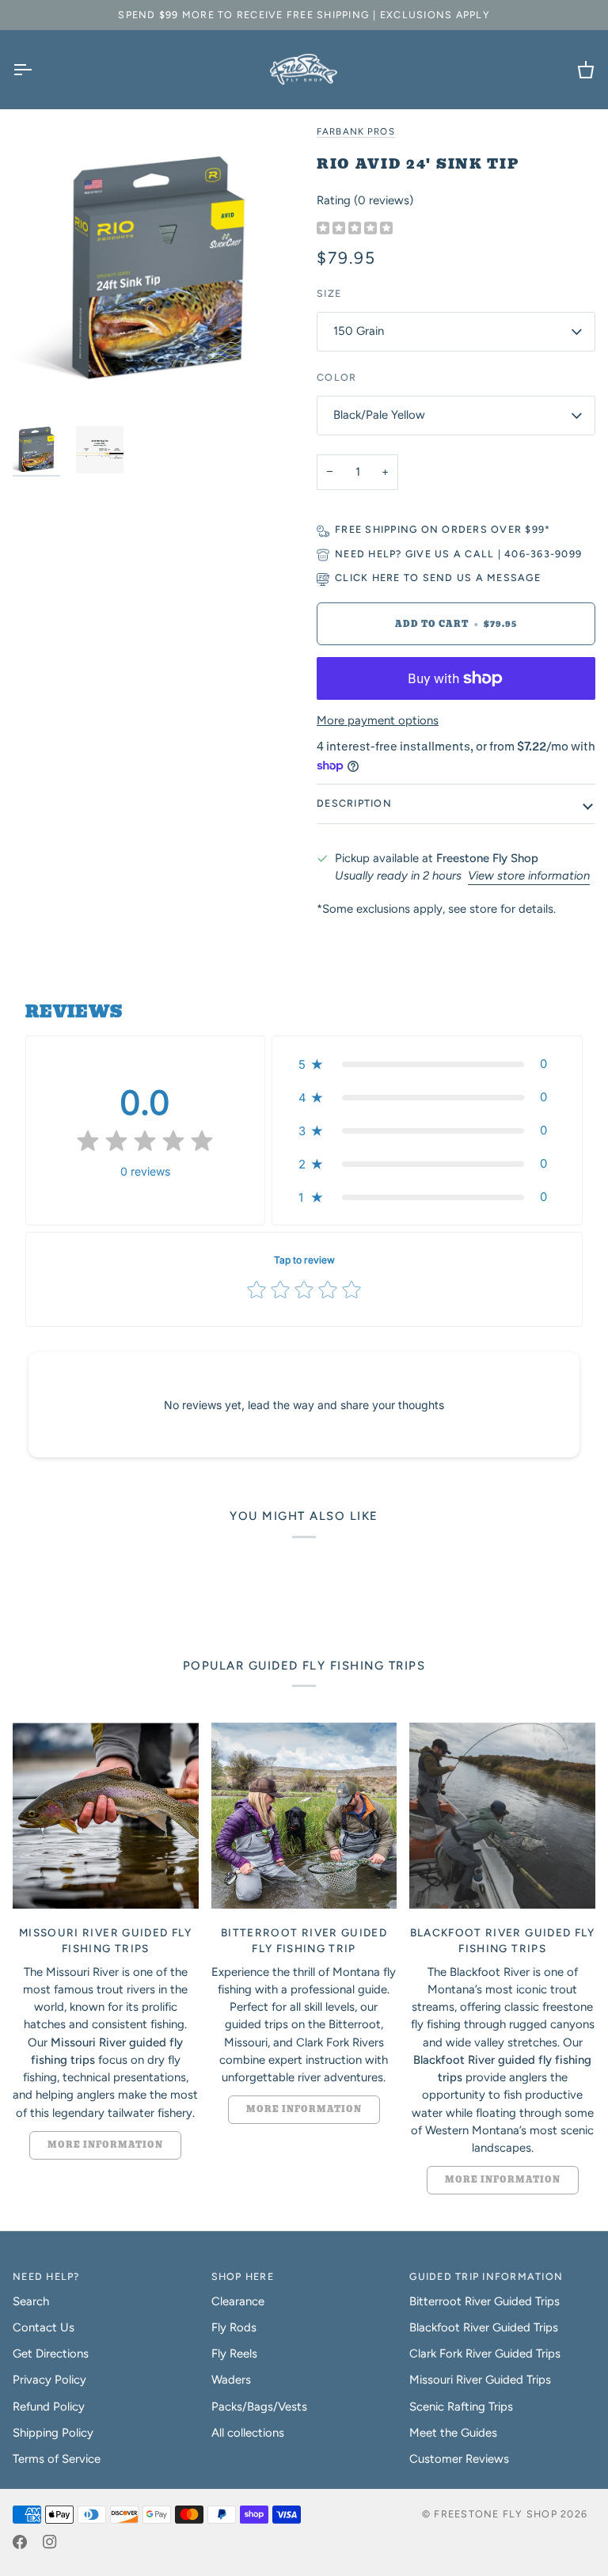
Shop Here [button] (243, 2276)
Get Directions (51, 2354)
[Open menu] (36, 70)
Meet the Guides (453, 2433)
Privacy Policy (49, 2380)
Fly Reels (234, 2354)
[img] (355, 229)
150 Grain (359, 331)
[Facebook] (20, 2542)
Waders (231, 2380)
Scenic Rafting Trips (461, 2407)
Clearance (238, 2301)
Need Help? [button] (46, 2276)
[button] (427, 1064)
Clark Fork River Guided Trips (485, 2354)
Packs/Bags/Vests (259, 2407)
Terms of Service (57, 2459)
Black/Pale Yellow (379, 415)
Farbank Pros (356, 131)
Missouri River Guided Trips (480, 2380)
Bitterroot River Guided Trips (484, 2301)
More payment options (378, 720)
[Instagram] (50, 2542)
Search (31, 2301)
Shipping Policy (53, 2433)
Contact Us (44, 2327)
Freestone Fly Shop (496, 2514)
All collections (248, 2433)
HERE (386, 578)
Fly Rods (234, 2327)
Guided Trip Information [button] (486, 2276)
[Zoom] (158, 268)
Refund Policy (49, 2407)
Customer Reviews (459, 2459)
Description (354, 803)
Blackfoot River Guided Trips (484, 2327)
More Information (105, 2145)
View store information (529, 876)
